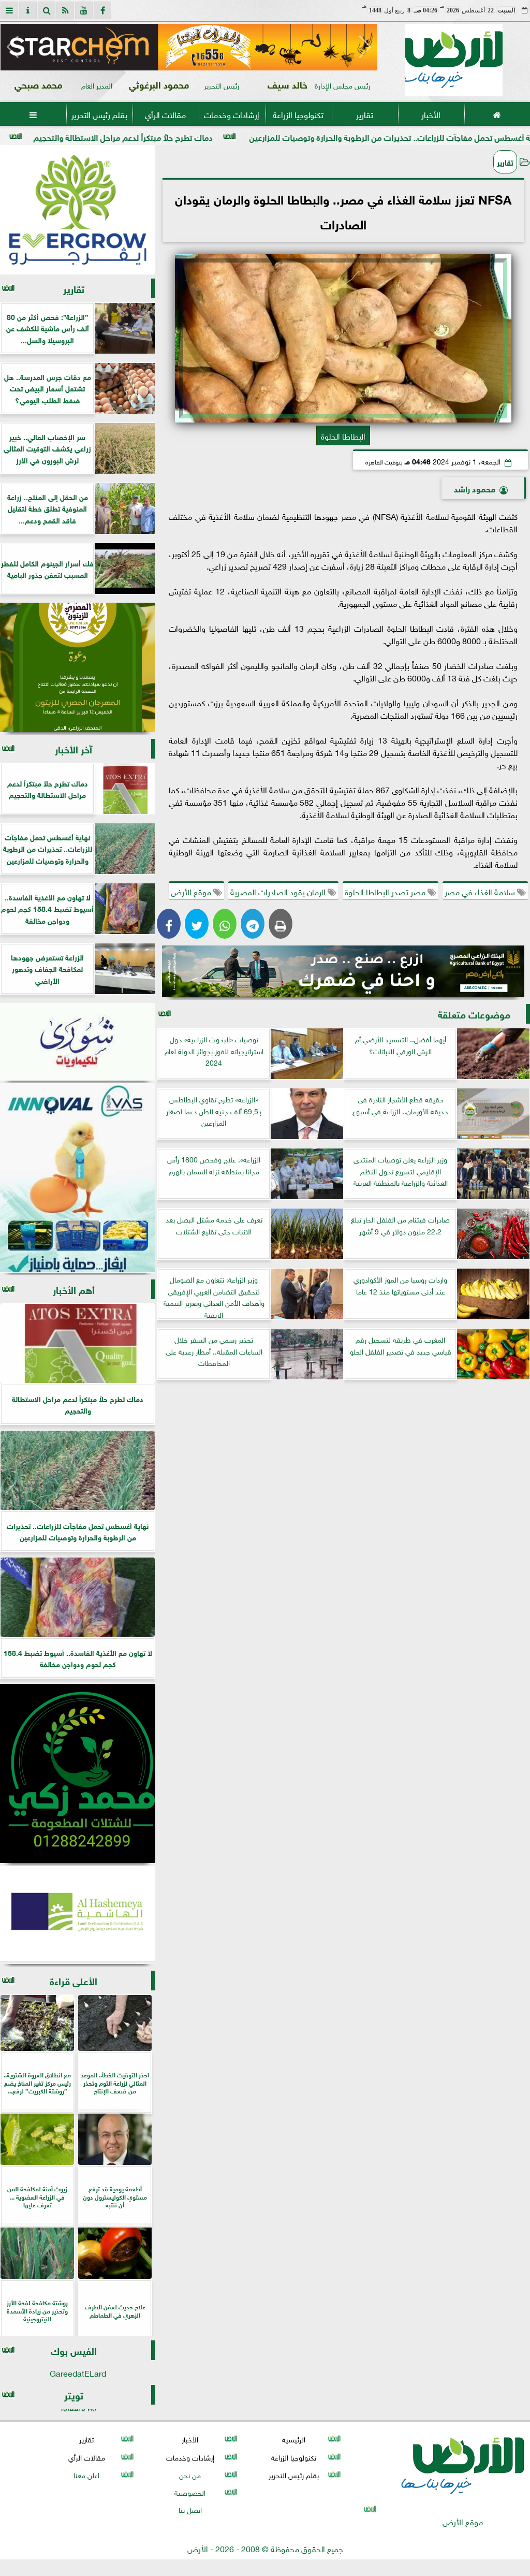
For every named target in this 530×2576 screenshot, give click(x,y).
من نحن (190, 2474)
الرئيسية (294, 2439)
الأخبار (431, 114)
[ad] (189, 47)
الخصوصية (190, 2492)
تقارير (365, 114)
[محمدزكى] (78, 1773)
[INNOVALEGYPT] (78, 1178)
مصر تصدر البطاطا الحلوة (386, 891)
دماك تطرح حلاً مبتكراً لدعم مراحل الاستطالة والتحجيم (231, 136)
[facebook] (102, 10)
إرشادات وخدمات (232, 114)
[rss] (65, 10)
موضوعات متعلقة (474, 1014)
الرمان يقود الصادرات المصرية (279, 891)
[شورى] (78, 1042)
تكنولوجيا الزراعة (298, 114)
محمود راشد (475, 488)
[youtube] (84, 10)
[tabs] (9, 10)
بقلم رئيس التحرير (99, 114)
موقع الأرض (192, 891)
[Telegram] (253, 924)
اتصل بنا (190, 2509)
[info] (28, 10)
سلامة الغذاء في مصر (481, 891)
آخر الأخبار (73, 748)
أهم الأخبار (74, 1289)
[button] (13, 47)
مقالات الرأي (165, 114)
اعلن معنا (86, 2474)
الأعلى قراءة (73, 1980)
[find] (47, 10)
